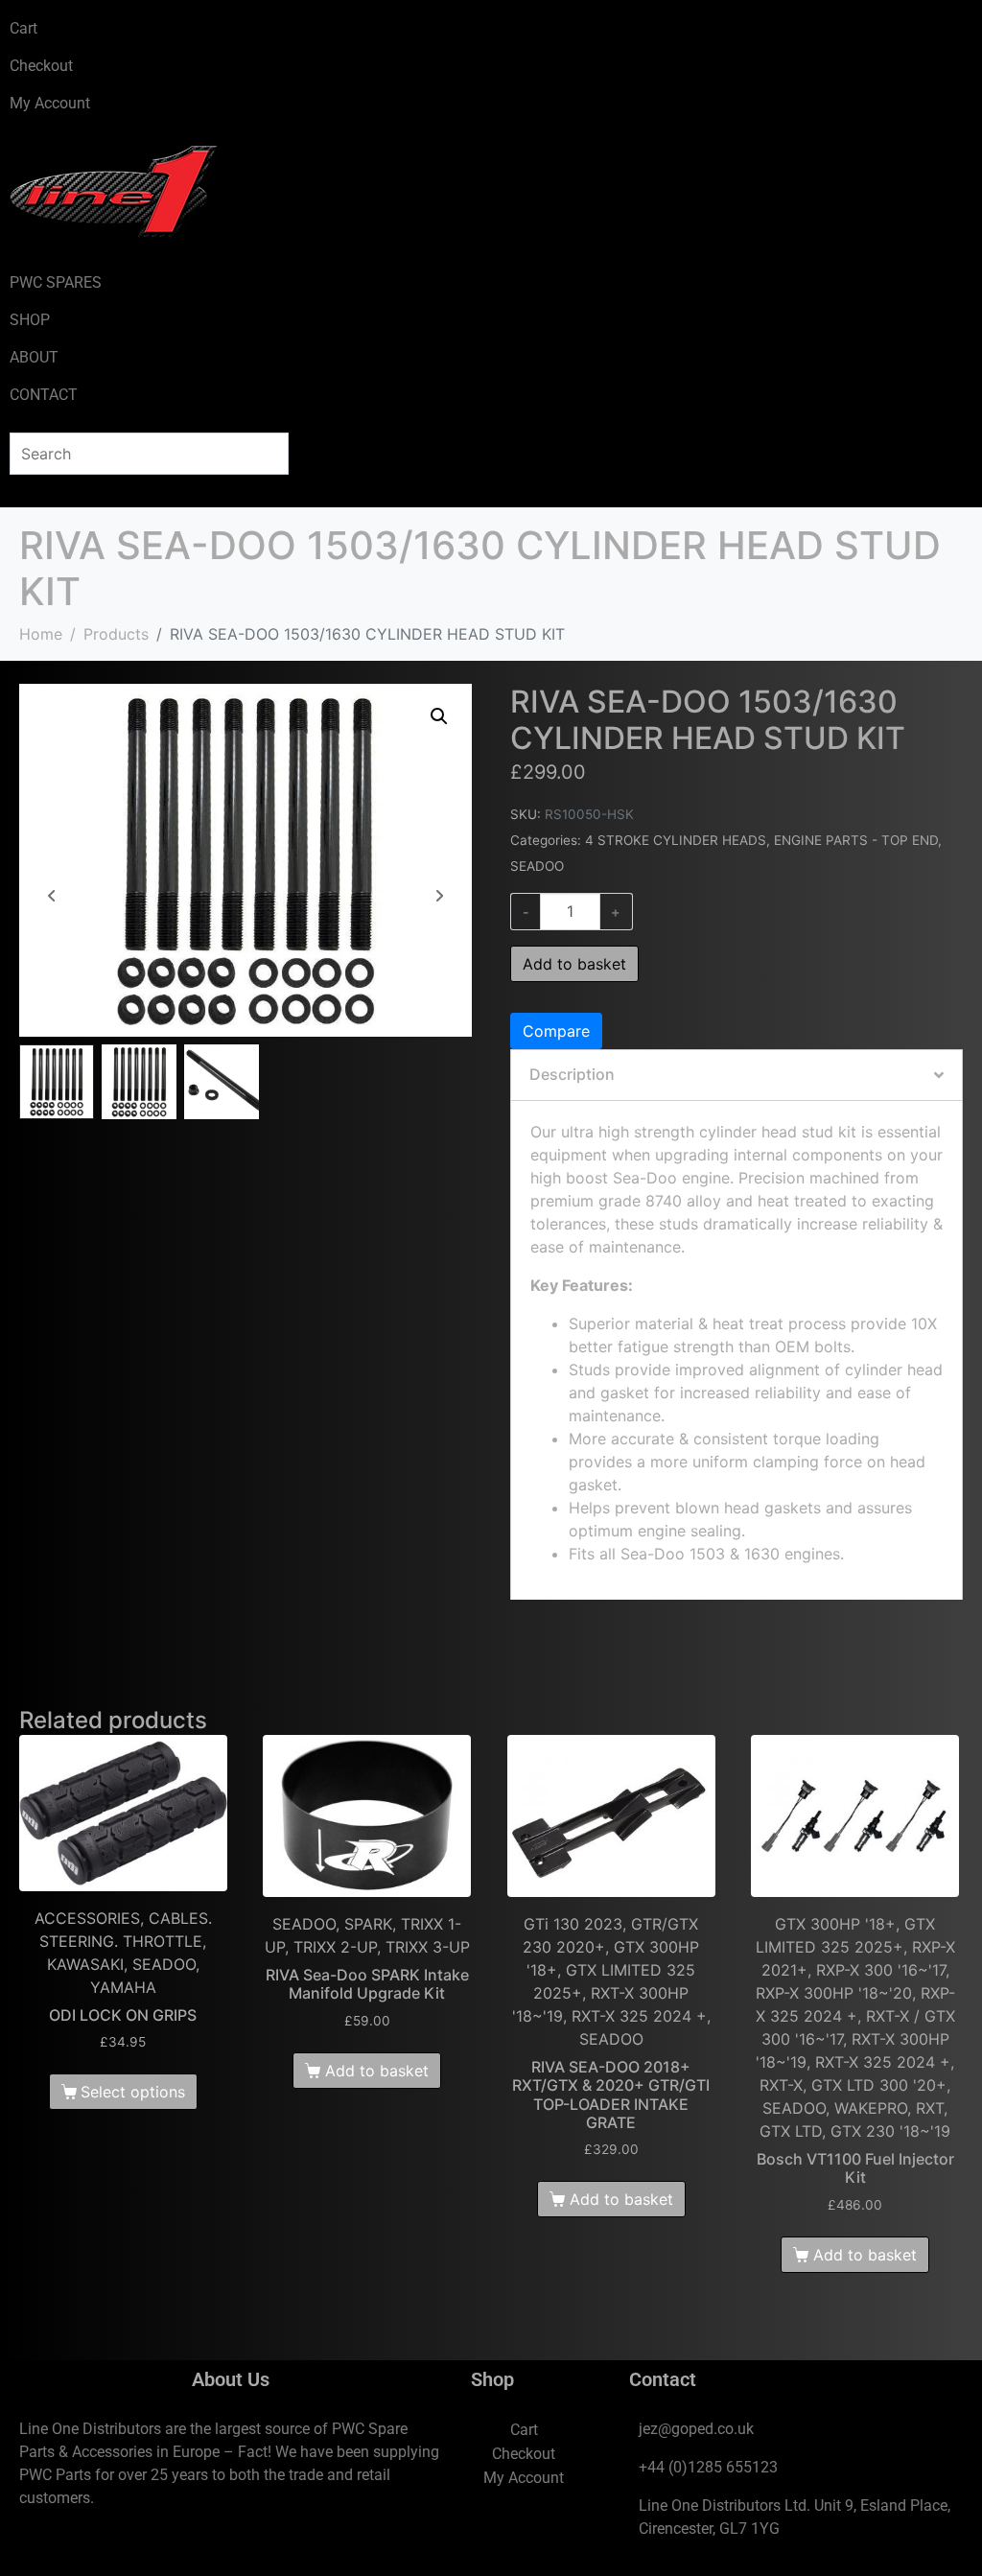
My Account (50, 103)
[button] (439, 716)
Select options (133, 2092)
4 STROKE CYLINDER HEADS (676, 840)
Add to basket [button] (377, 2071)
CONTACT (44, 395)
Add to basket (574, 964)
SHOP (30, 320)
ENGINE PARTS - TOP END (856, 840)
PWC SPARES (56, 282)
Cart (23, 28)
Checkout (41, 66)
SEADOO (537, 866)
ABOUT (34, 357)
